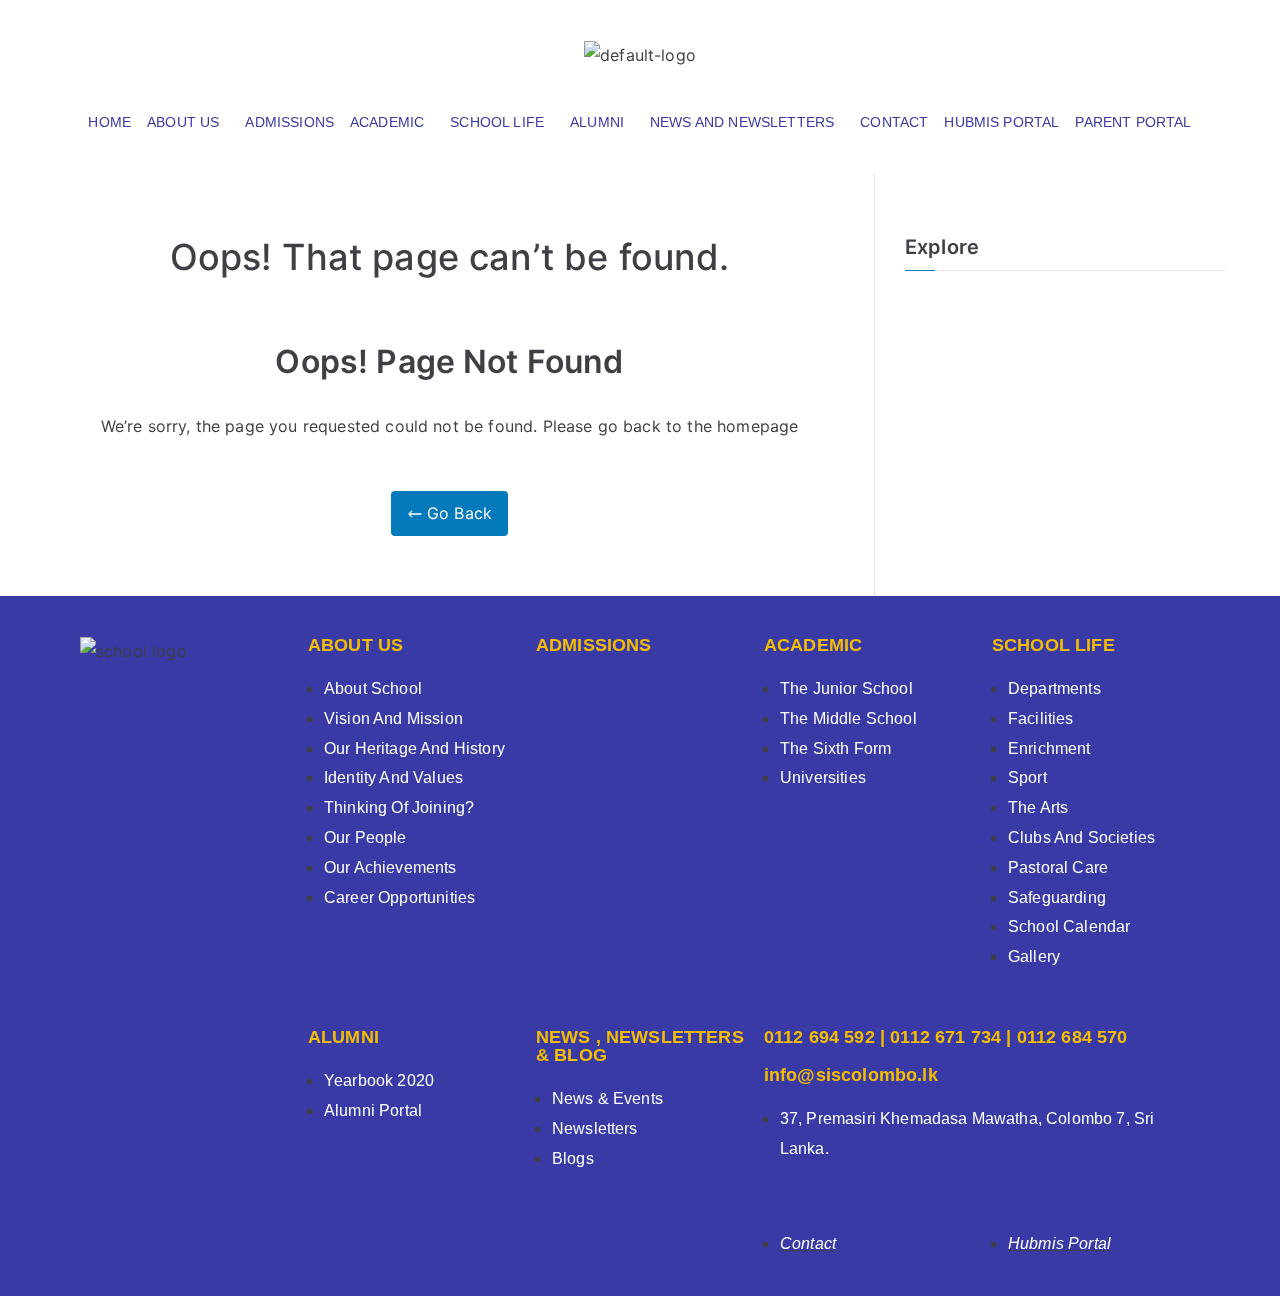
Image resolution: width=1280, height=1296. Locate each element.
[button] (188, 122)
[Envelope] (1175, 45)
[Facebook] (1017, 45)
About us (183, 122)
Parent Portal (1133, 122)
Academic (387, 122)
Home (109, 122)
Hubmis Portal (1001, 122)
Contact (894, 122)
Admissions (289, 122)
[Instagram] (1070, 45)
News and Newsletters (742, 122)
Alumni (597, 122)
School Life (497, 122)
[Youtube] (1122, 45)
